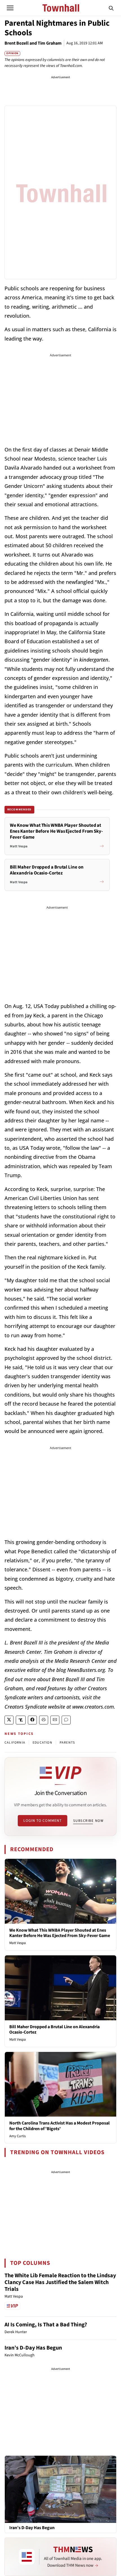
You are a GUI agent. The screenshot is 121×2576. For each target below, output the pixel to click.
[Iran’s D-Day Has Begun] (60, 2489)
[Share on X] (9, 1720)
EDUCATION (42, 1743)
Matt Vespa (18, 1943)
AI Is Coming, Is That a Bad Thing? (46, 2325)
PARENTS (67, 1743)
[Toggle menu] (10, 8)
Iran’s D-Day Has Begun (33, 2348)
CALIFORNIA (15, 1743)
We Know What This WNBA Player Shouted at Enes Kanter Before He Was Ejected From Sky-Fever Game (60, 1933)
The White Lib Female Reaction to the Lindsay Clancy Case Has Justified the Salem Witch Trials (60, 2282)
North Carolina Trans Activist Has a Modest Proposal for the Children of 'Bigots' (60, 2126)
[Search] (111, 8)
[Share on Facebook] (32, 1720)
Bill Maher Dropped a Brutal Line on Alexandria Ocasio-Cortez (54, 2029)
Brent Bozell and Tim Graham (33, 43)
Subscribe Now (88, 1821)
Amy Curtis (17, 2136)
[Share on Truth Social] (21, 1720)
